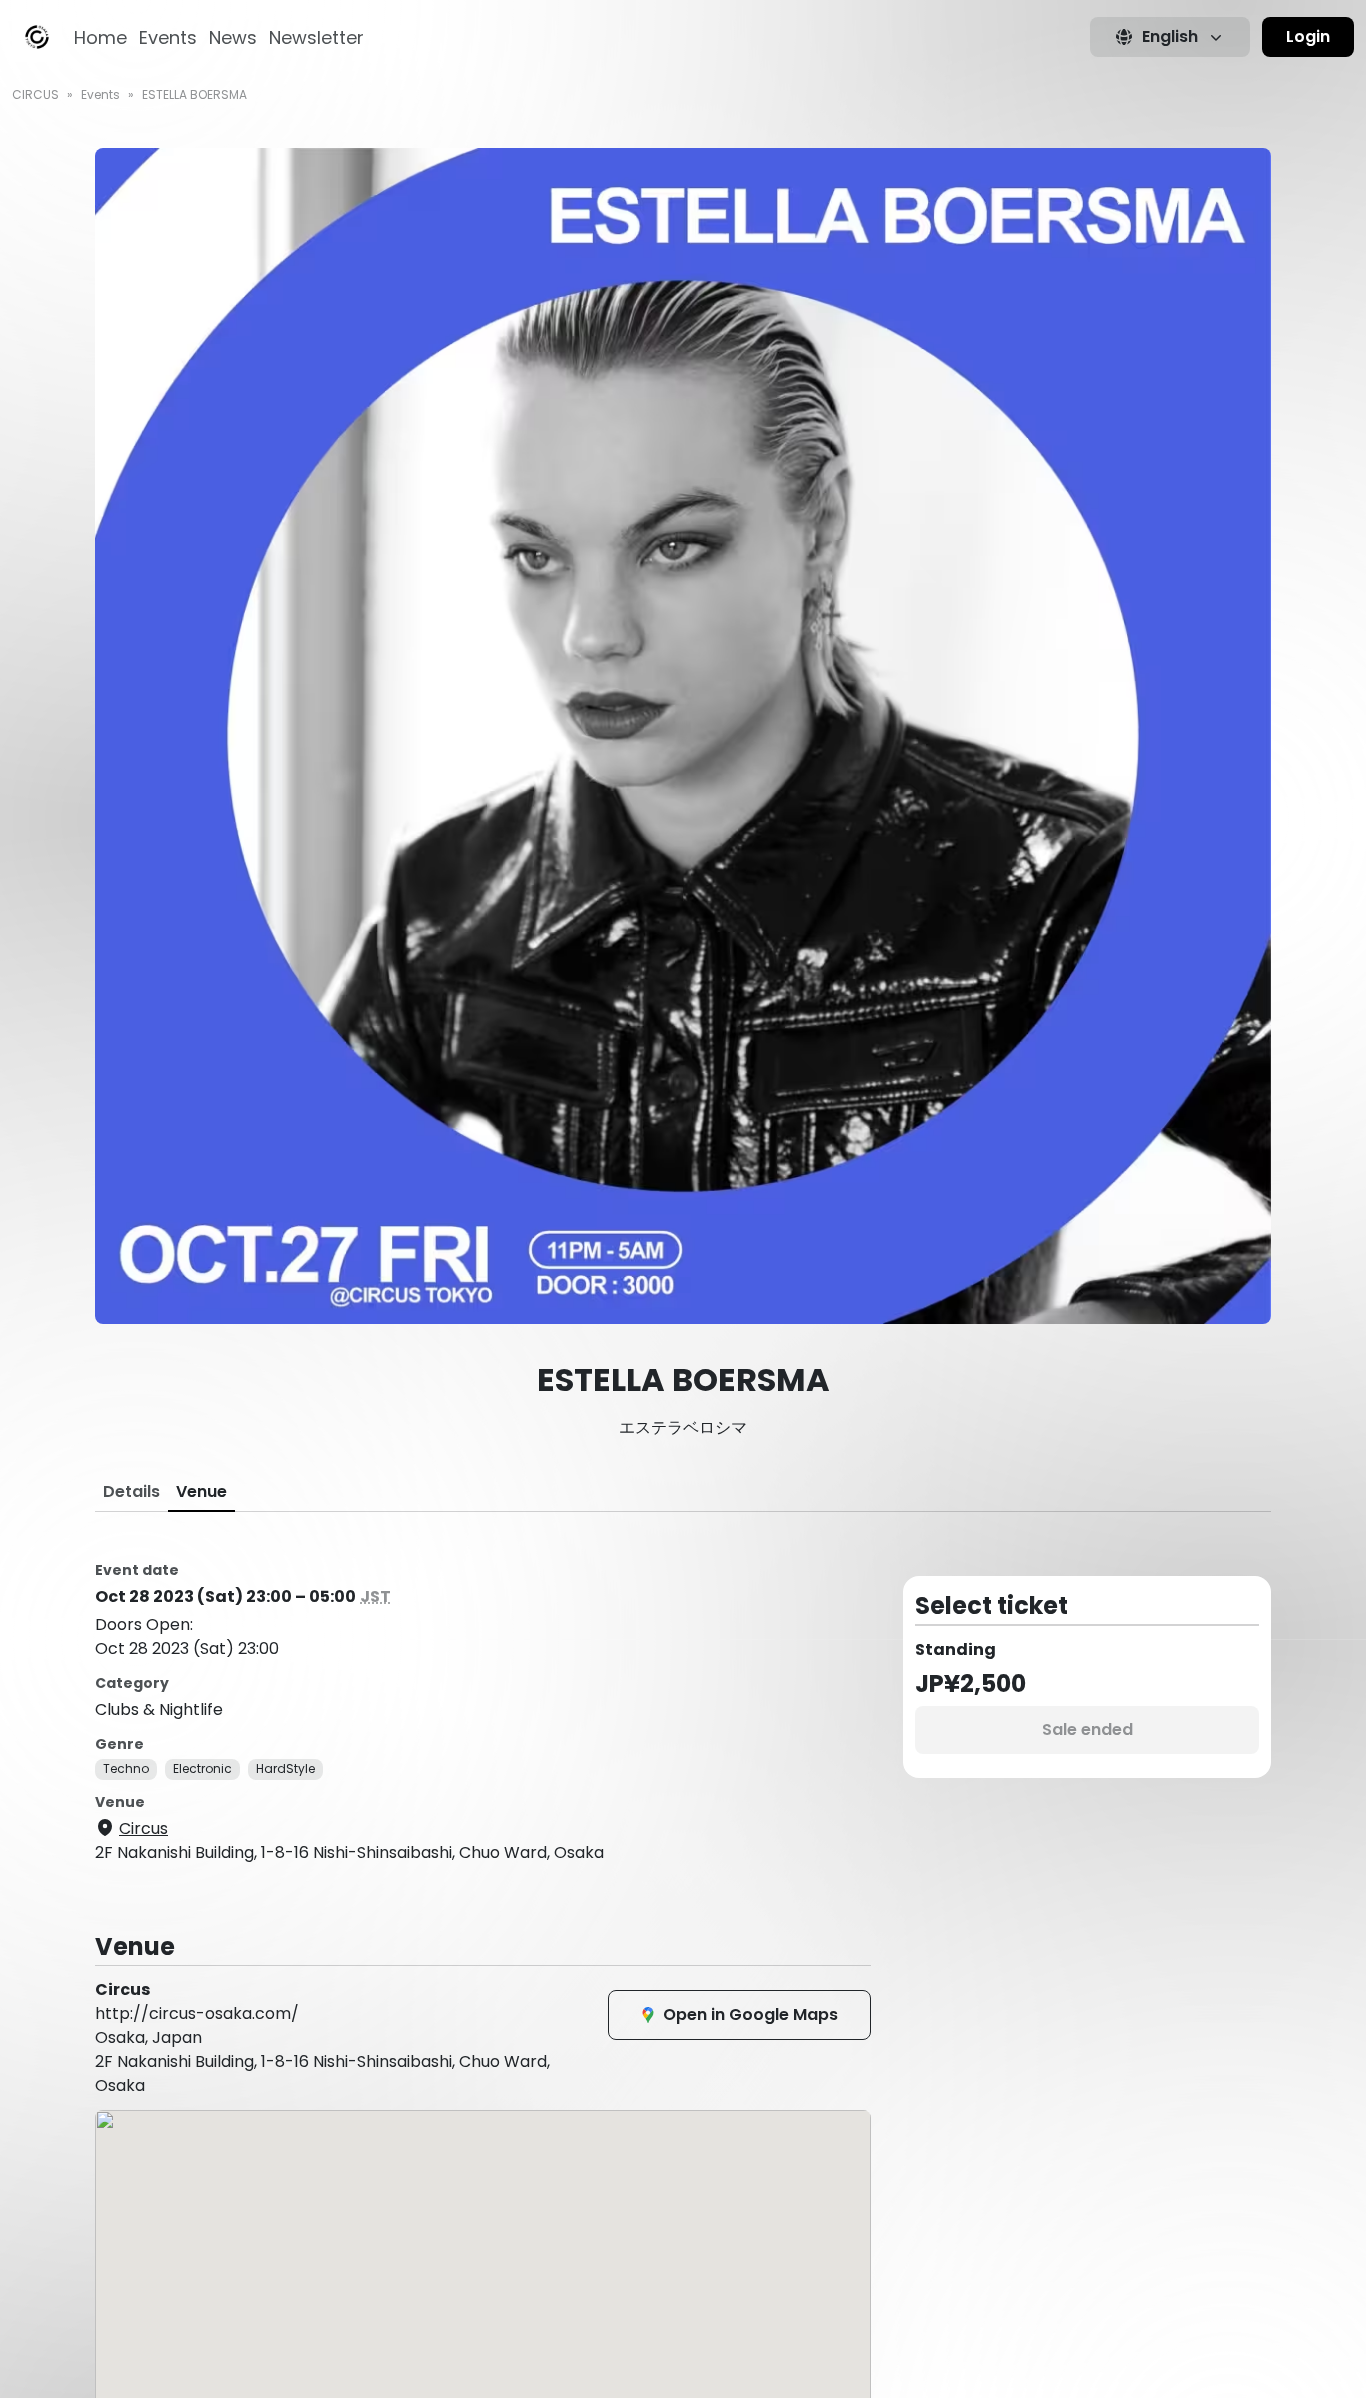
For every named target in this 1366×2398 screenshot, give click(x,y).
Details (131, 1491)
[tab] (131, 1492)
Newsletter (316, 37)
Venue (201, 1491)
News (233, 37)
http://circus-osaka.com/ (197, 2013)
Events (168, 37)
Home (100, 37)
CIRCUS (35, 94)
